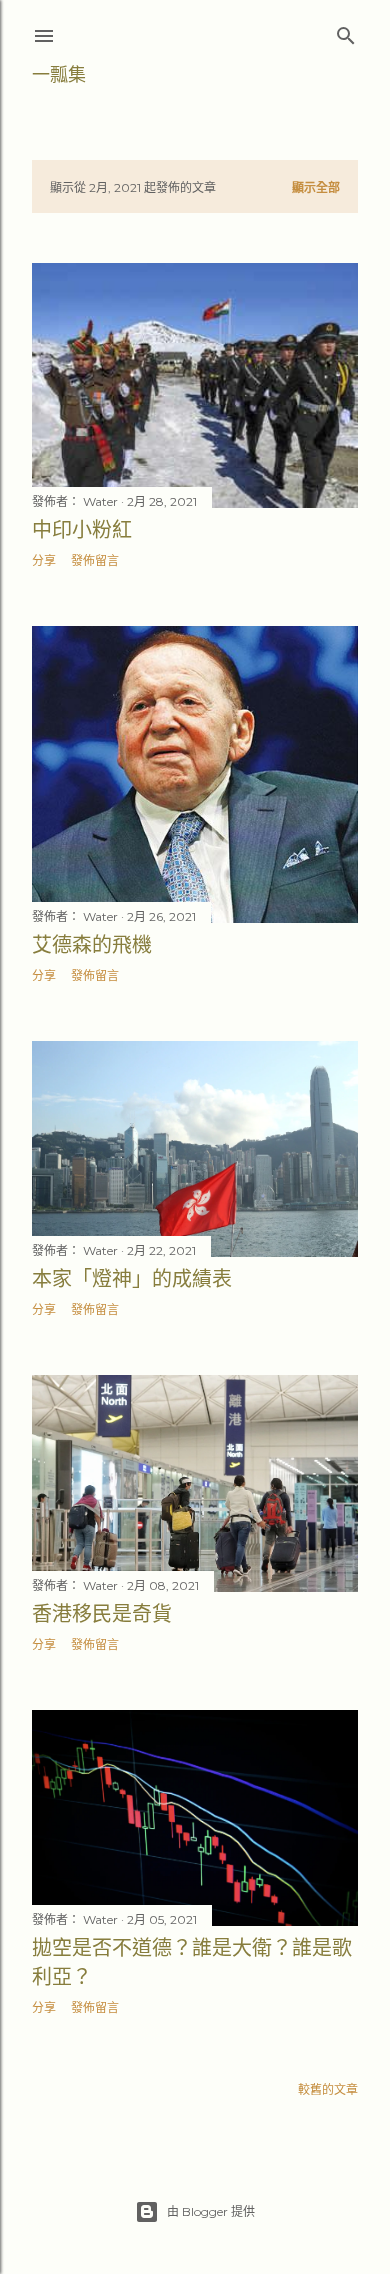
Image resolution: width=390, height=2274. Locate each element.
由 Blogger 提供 (211, 2211)
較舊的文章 (328, 2089)
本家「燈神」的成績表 (132, 1279)
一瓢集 (59, 74)
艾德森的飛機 (92, 945)
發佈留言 (95, 560)
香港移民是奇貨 (102, 1614)
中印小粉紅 (82, 530)
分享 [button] (44, 560)
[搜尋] (346, 31)
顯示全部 (316, 187)
